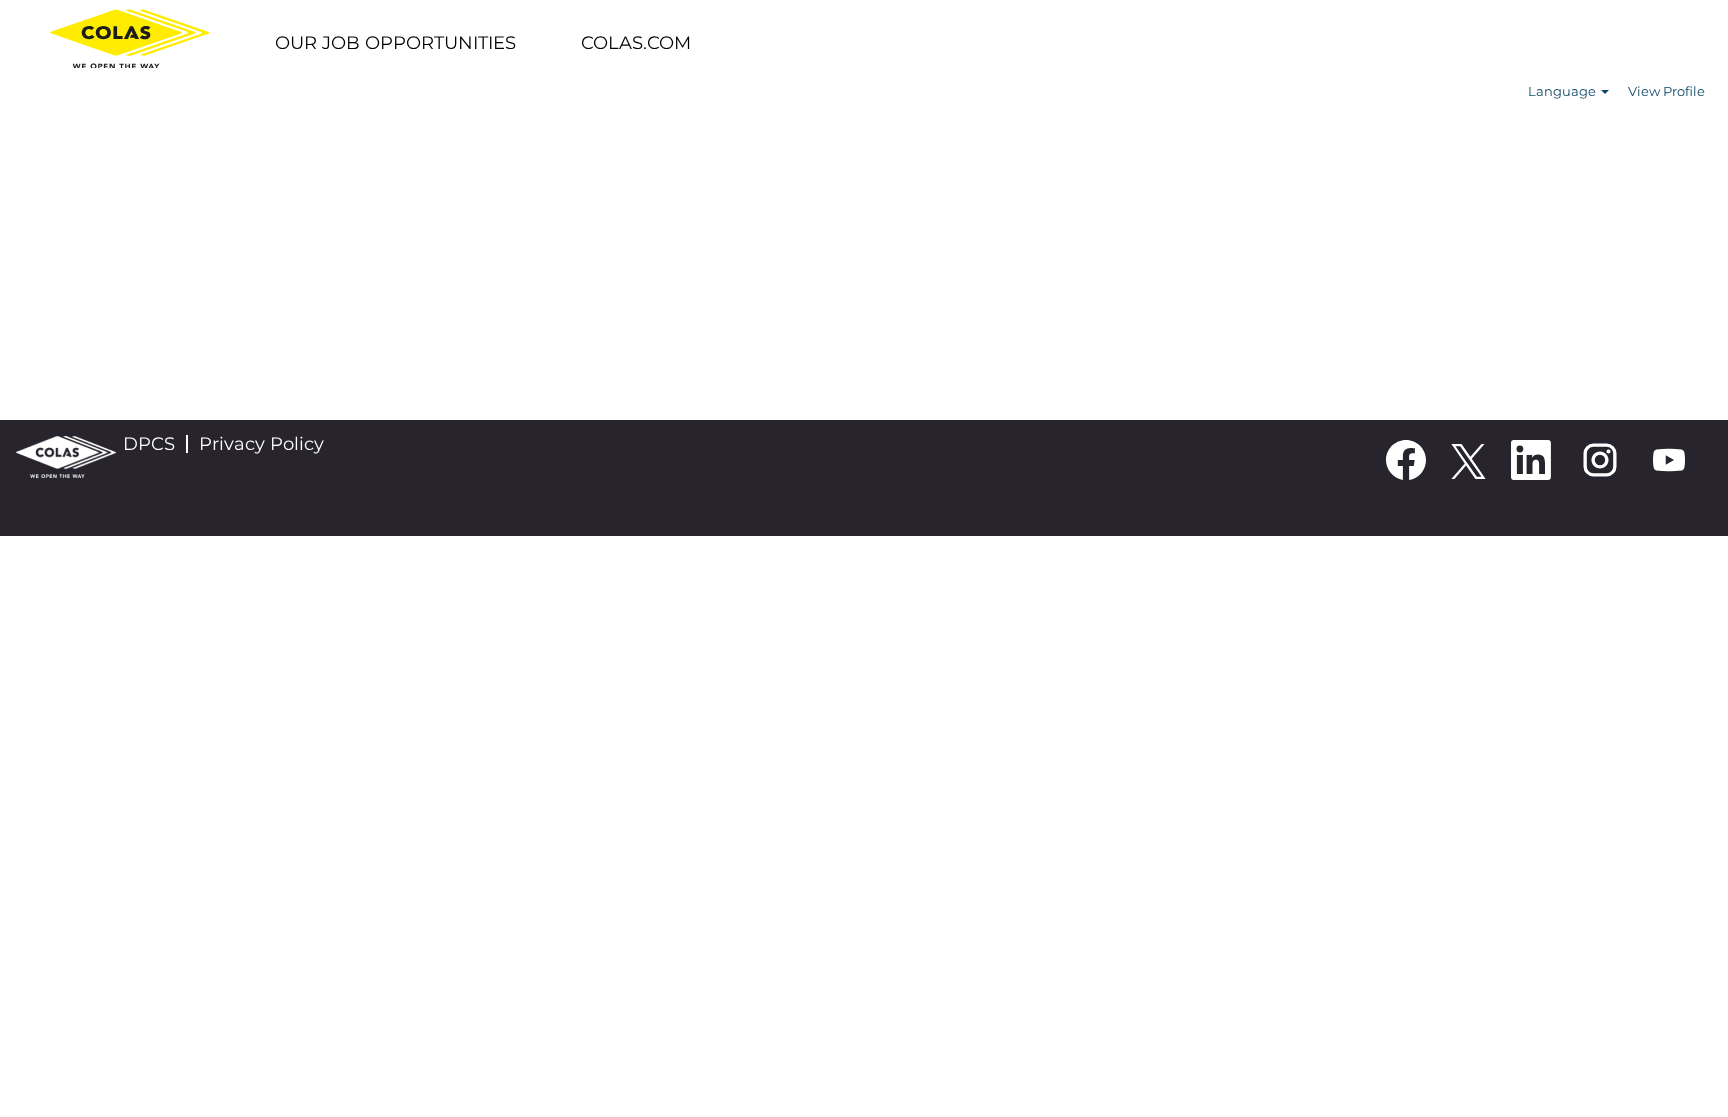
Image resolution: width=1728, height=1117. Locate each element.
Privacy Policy (261, 444)
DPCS (149, 444)
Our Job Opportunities (395, 43)
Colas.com (636, 43)
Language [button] (1563, 91)
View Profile (1666, 91)
